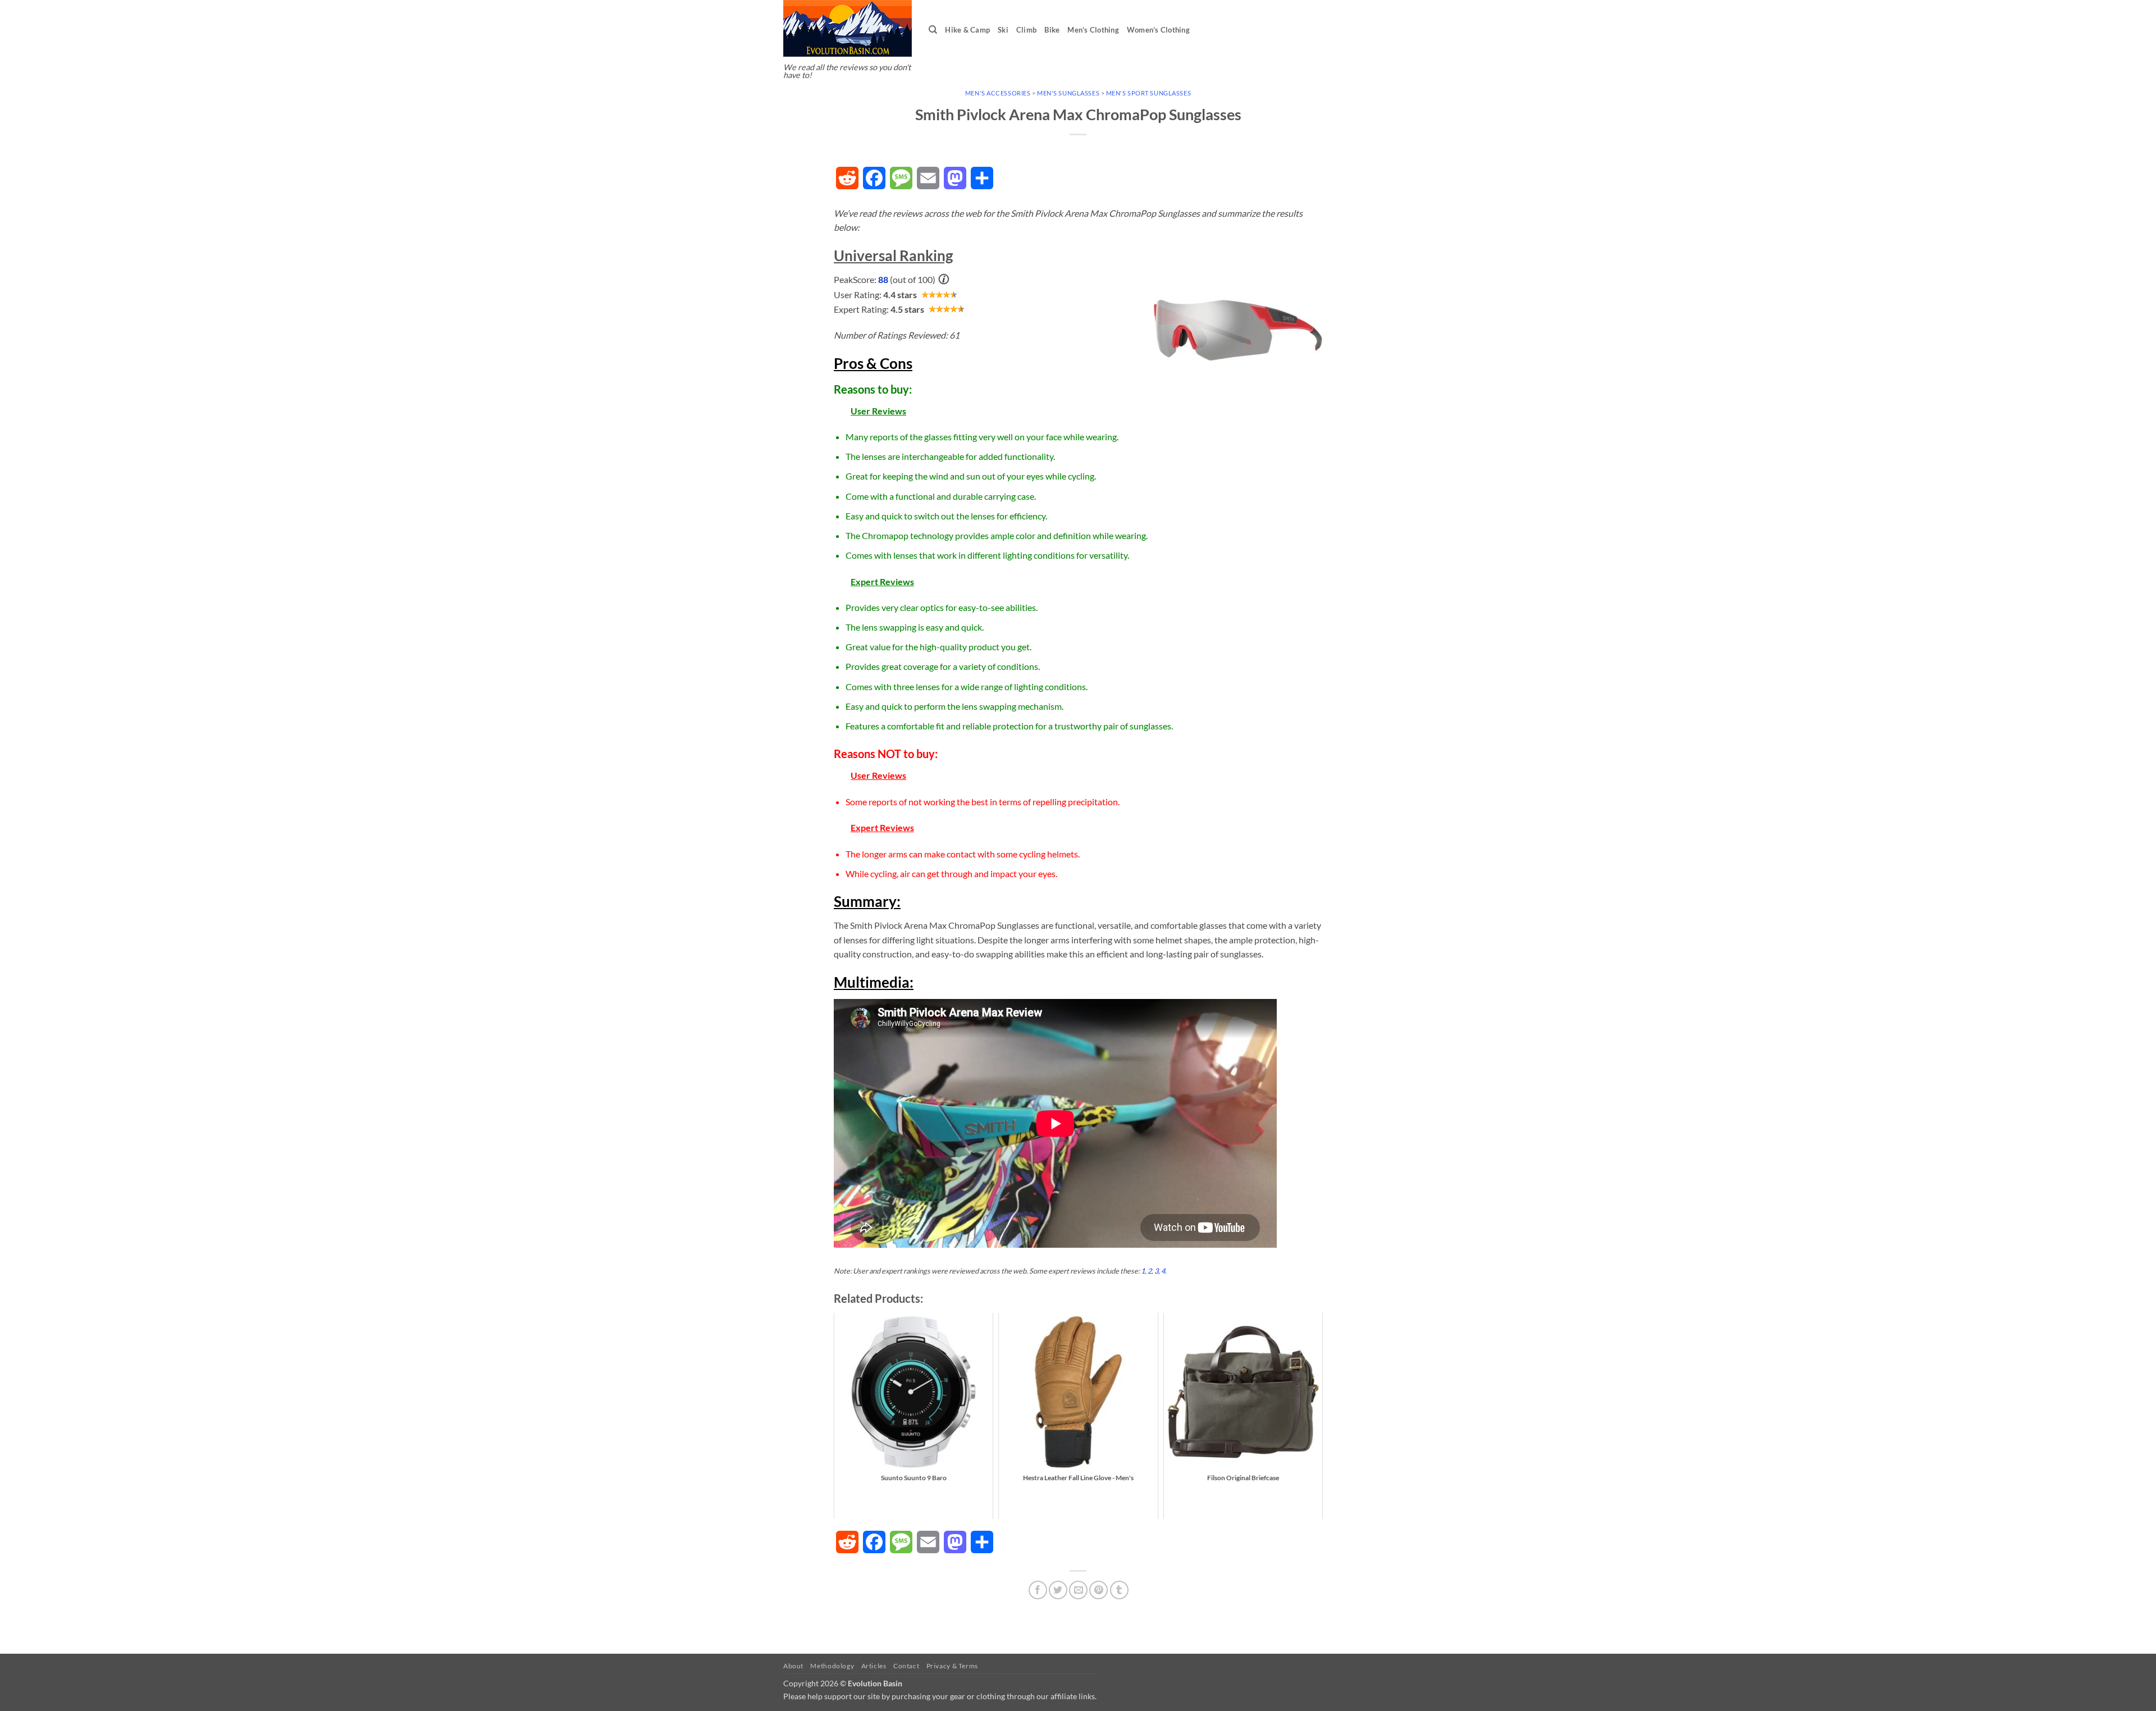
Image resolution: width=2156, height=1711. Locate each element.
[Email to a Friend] (1078, 1590)
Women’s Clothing (1158, 30)
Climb (1026, 30)
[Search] (933, 30)
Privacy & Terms (952, 1666)
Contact (906, 1666)
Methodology (832, 1666)
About (793, 1666)
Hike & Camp (967, 30)
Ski (1003, 30)
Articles (874, 1666)
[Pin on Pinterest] (1098, 1590)
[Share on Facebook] (1038, 1590)
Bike (1052, 30)
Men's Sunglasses (1068, 93)
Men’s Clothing (1093, 30)
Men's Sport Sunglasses (1148, 93)
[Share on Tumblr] (1119, 1590)
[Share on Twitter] (1058, 1590)
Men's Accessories (998, 93)
